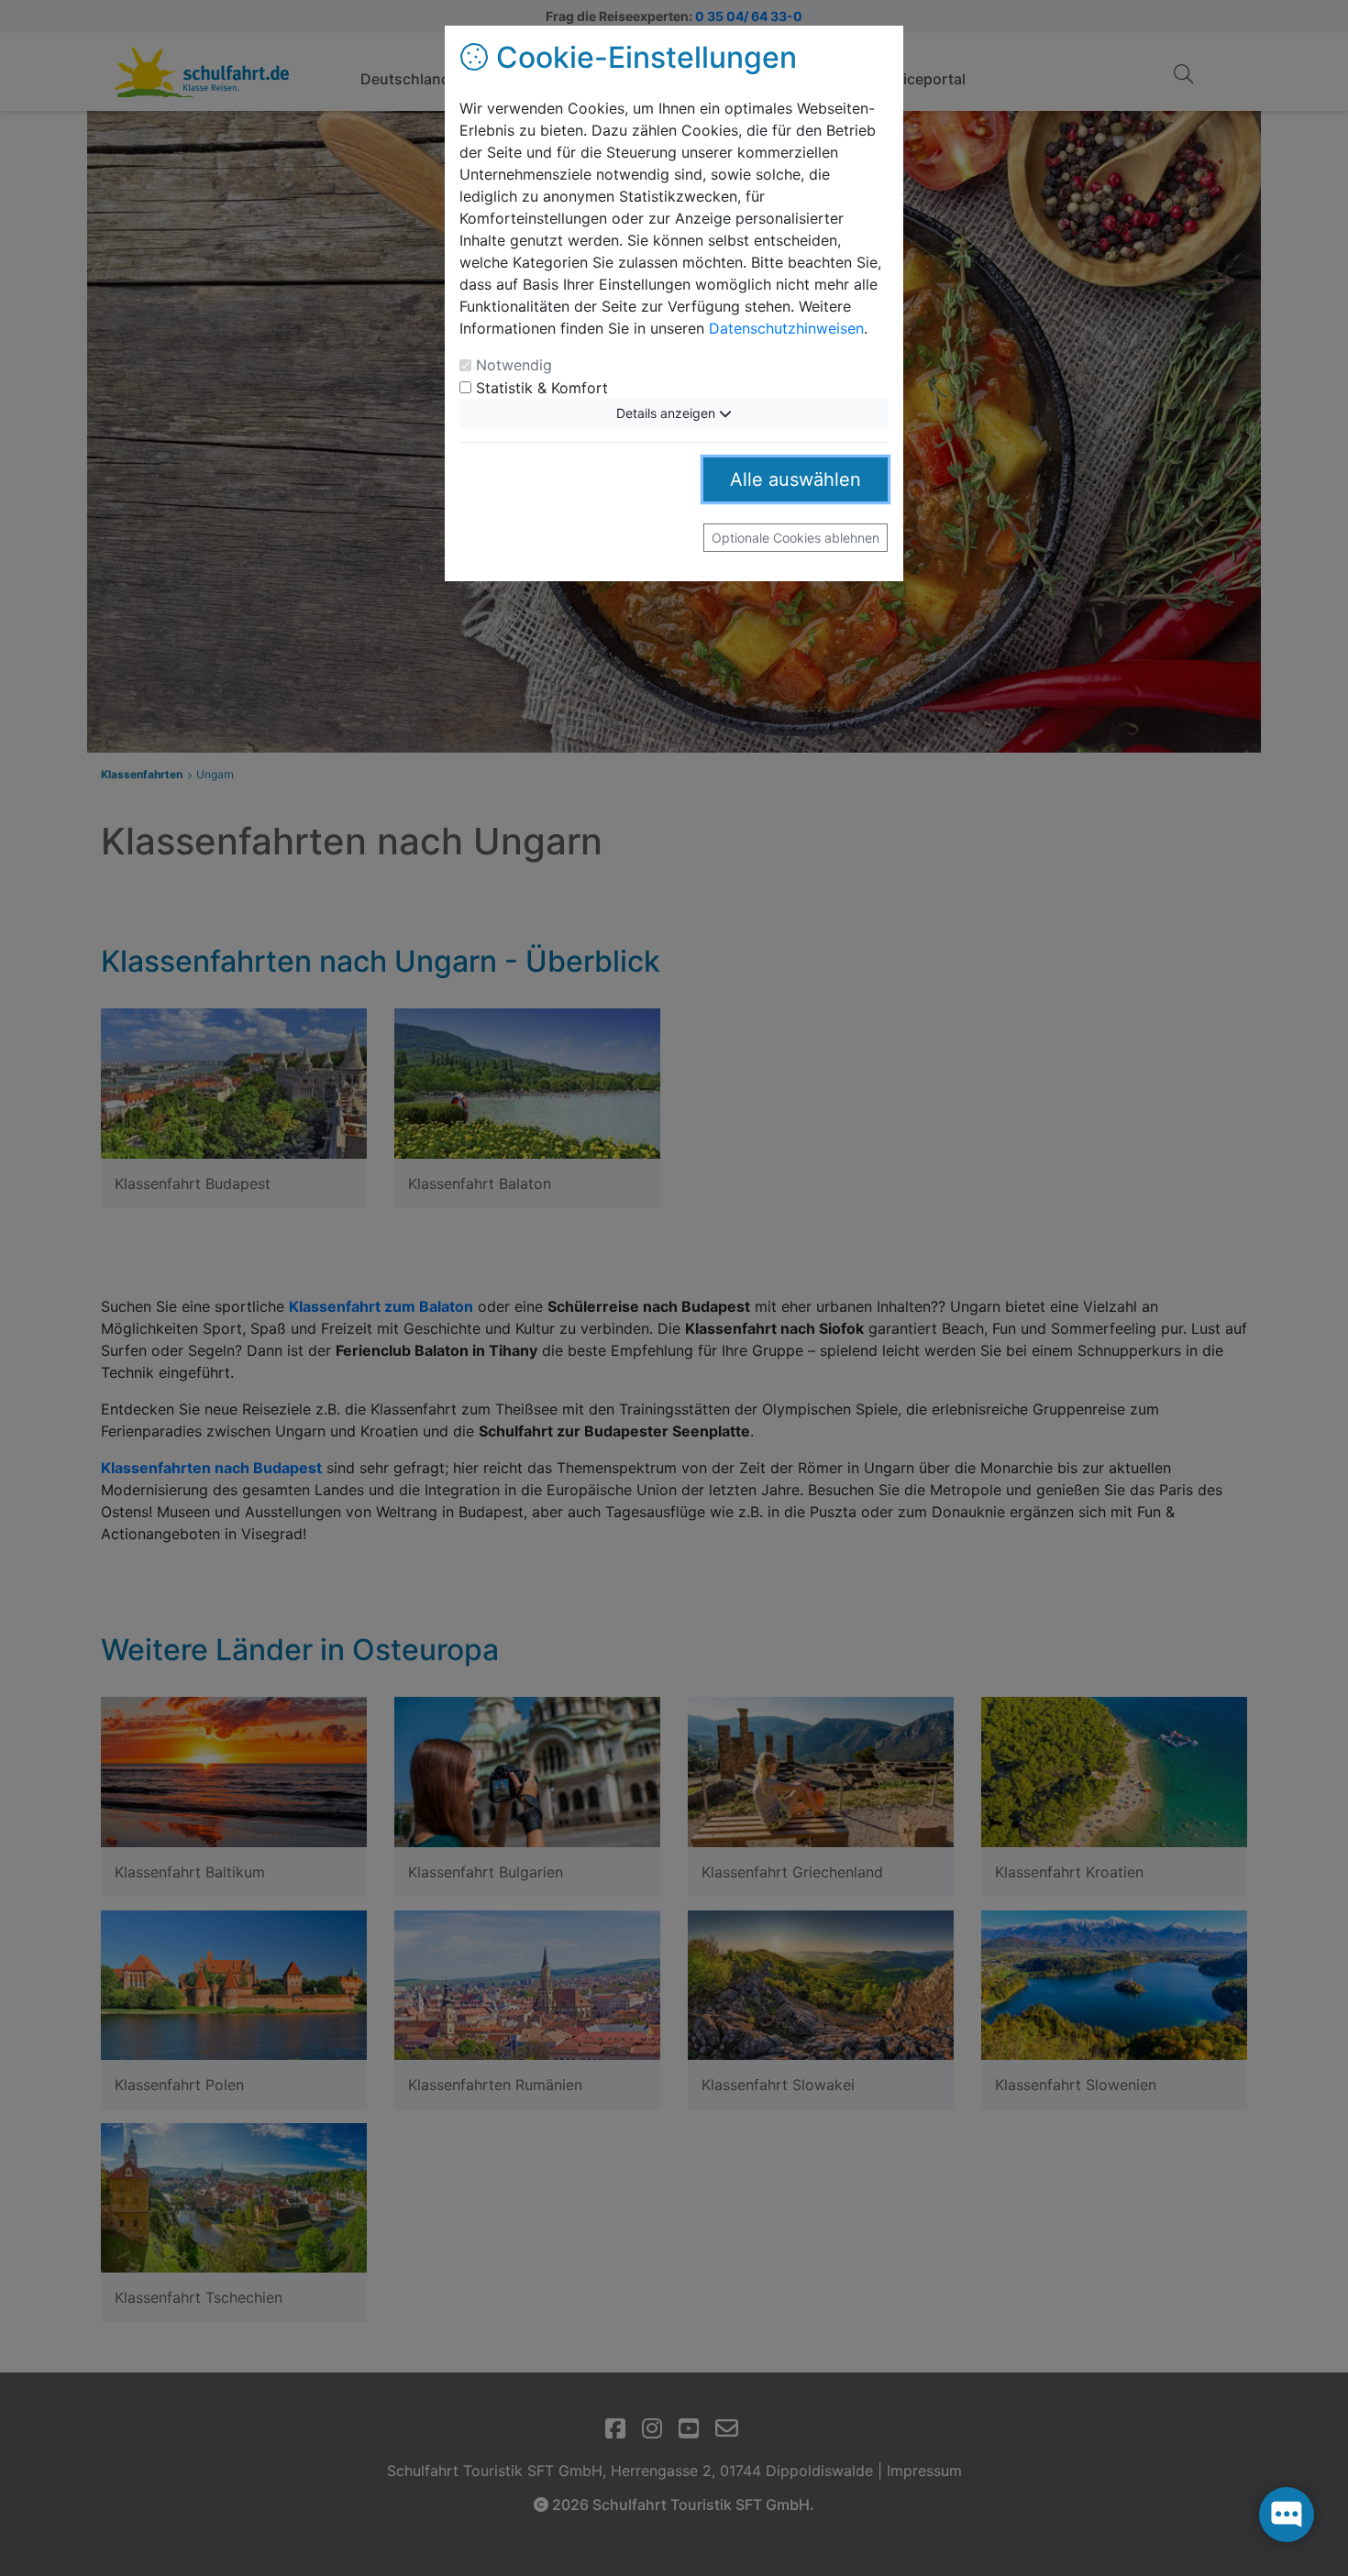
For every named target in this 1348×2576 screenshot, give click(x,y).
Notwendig (514, 365)
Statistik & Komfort (542, 388)
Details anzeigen (668, 413)
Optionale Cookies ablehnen (796, 538)
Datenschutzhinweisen (786, 328)
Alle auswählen (796, 479)
